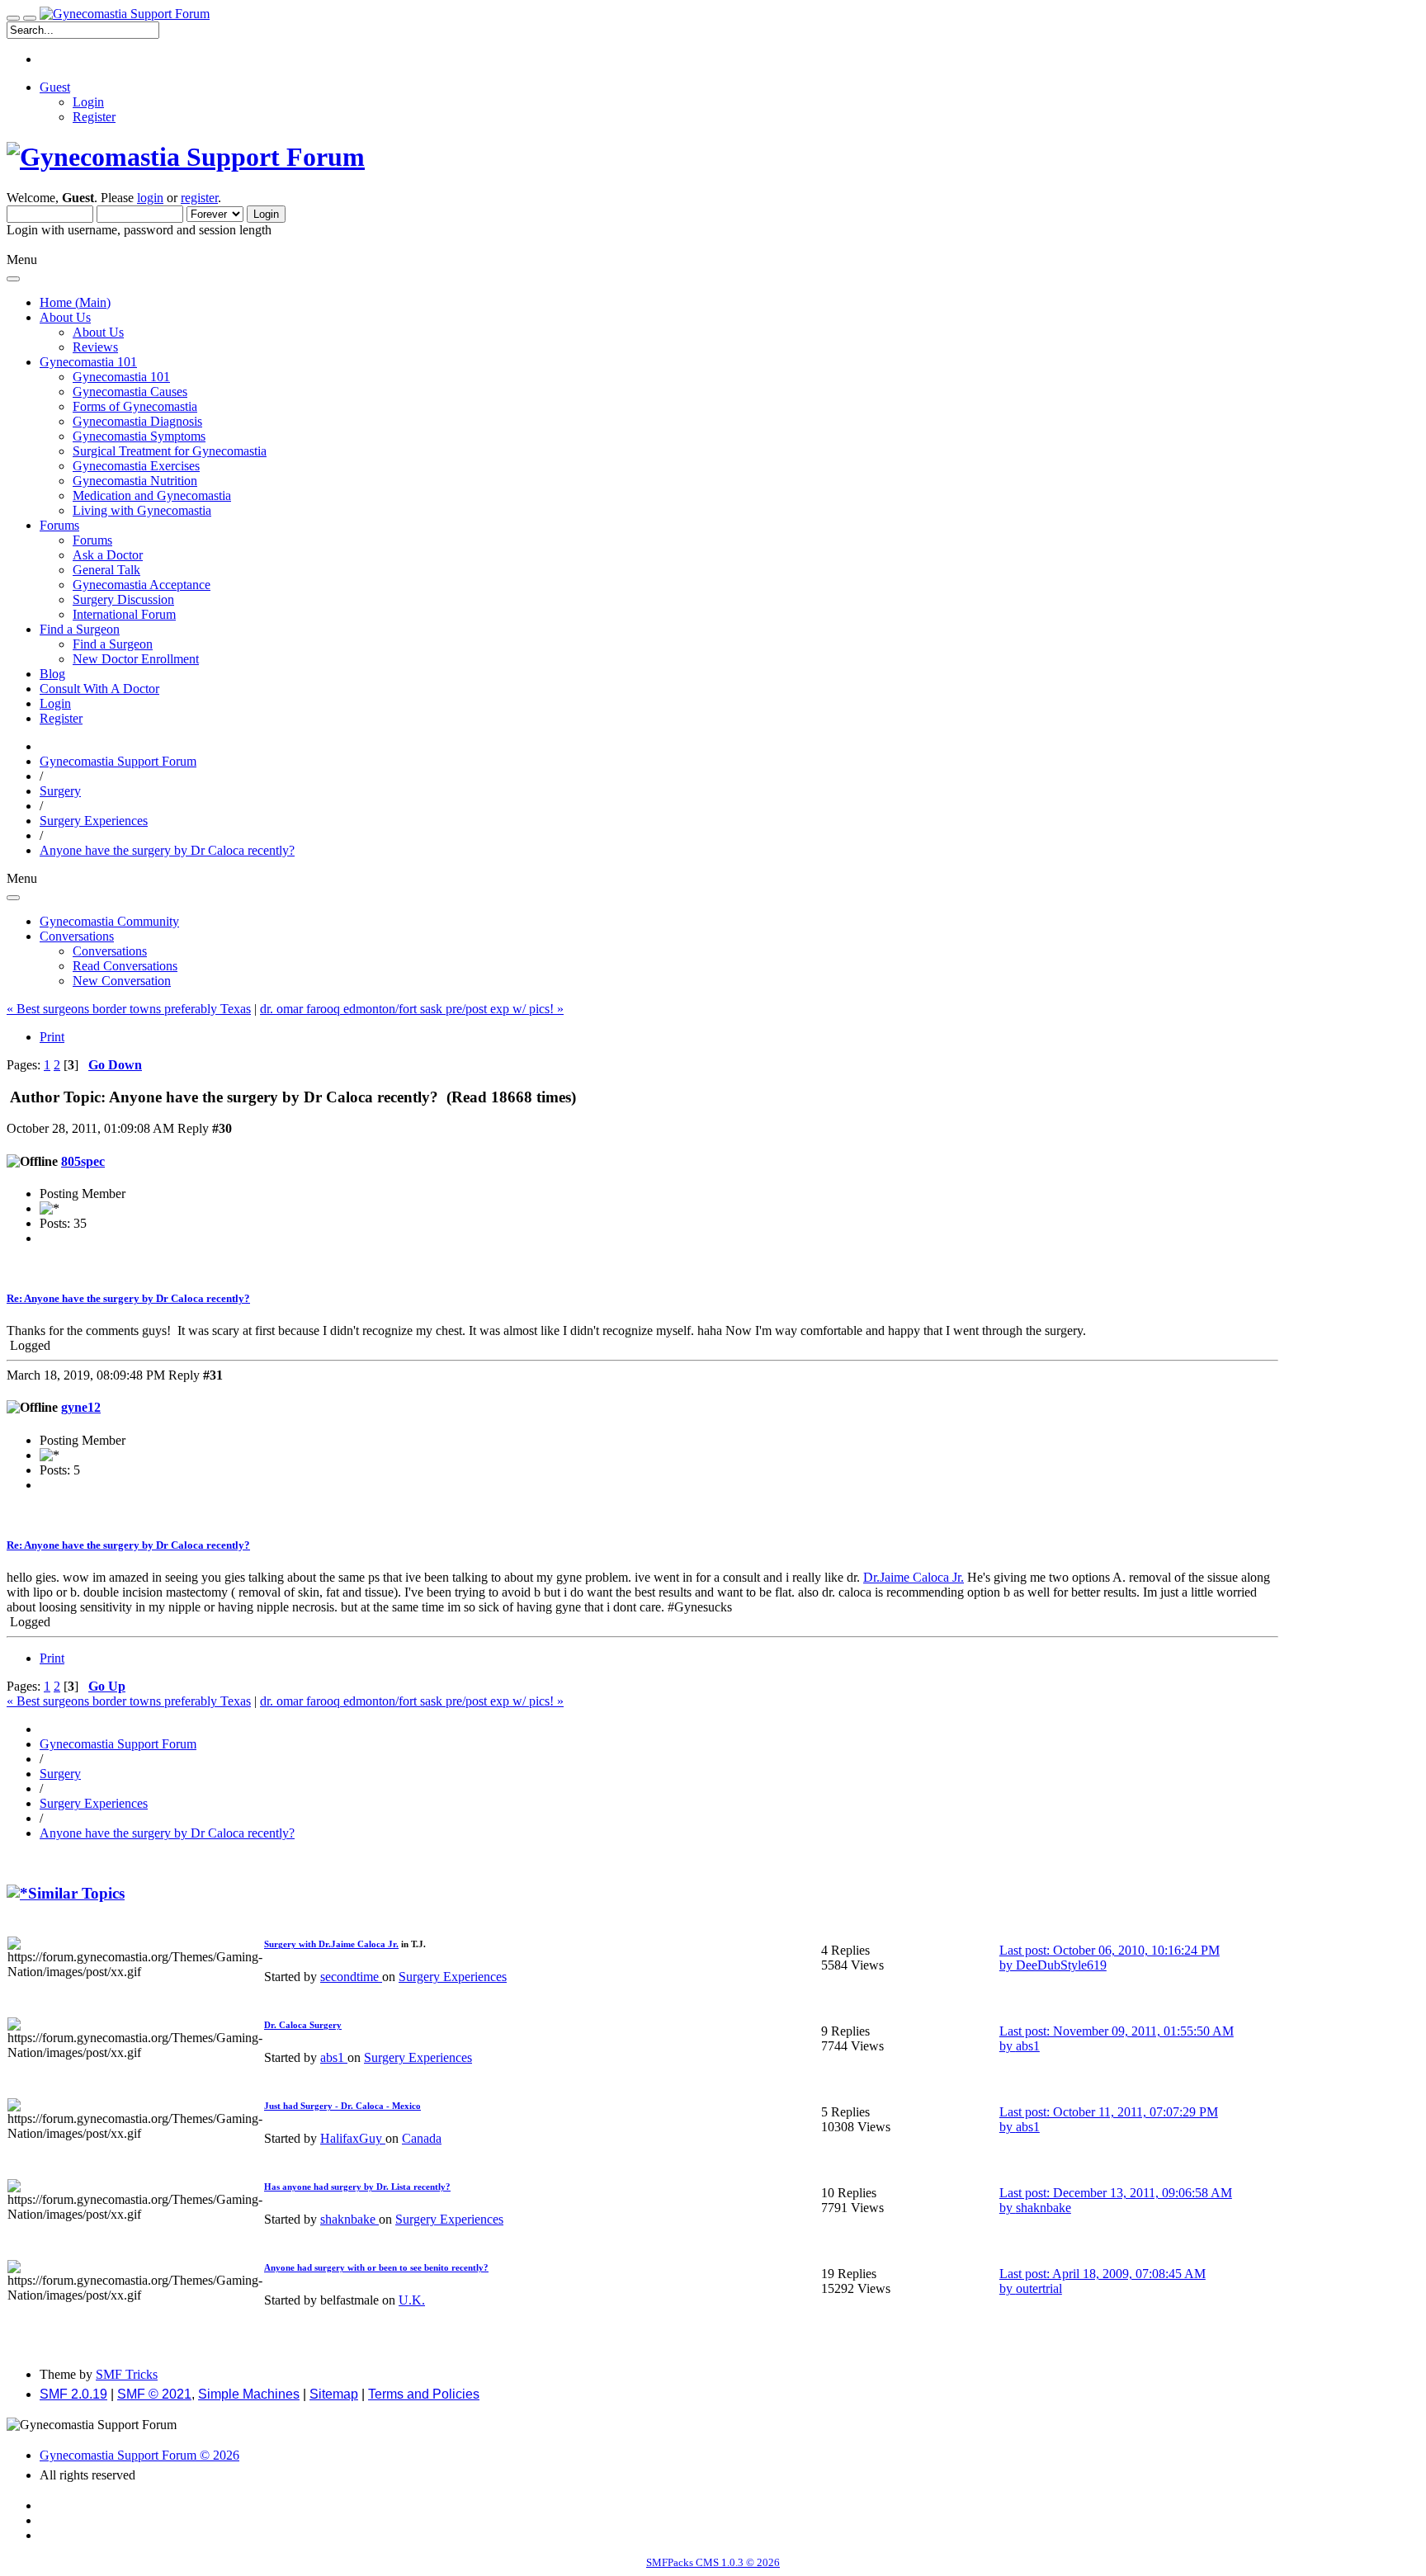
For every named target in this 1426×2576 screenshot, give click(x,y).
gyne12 (81, 1407)
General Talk (106, 570)
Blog (52, 674)
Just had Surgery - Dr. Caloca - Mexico (342, 2106)
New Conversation (122, 981)
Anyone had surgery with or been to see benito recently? (376, 2267)
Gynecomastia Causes (130, 392)
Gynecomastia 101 (121, 377)
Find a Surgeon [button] (80, 629)
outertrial (1039, 2288)
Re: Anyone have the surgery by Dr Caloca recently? (128, 1298)
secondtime (351, 1977)
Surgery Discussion (123, 599)
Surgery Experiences (453, 1977)
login (150, 198)
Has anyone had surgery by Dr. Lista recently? (357, 2187)
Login (88, 102)
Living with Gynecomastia (142, 510)
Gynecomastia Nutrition (135, 481)
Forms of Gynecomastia (135, 406)
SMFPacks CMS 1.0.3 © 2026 (713, 2562)
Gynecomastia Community (109, 921)
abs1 (334, 2057)
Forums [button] (59, 525)
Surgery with (291, 1944)
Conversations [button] (77, 936)
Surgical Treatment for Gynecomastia (170, 451)
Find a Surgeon (113, 644)
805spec (83, 1161)
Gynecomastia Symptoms (139, 436)
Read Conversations (125, 966)
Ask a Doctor (108, 555)
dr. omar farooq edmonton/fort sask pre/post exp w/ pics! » (412, 1009)
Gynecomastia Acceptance (142, 585)
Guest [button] (55, 87)
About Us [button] (65, 317)
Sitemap (334, 2394)
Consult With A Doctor (99, 689)
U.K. (412, 2300)
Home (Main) (75, 302)
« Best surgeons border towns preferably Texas (129, 1009)
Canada (422, 2138)
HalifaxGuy (353, 2138)
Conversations (110, 951)
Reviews (95, 347)
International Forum (124, 614)
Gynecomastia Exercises (136, 466)
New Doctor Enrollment (136, 659)
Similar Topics (76, 1893)
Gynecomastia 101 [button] (88, 362)
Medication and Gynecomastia (152, 495)
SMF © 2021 (154, 2394)
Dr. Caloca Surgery (303, 2025)
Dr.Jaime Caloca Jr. (914, 1577)
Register (94, 117)
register (199, 198)
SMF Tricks (127, 2374)
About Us (98, 332)
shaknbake (349, 2219)
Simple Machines (249, 2394)
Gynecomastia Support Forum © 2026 (139, 2455)
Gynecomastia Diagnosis (137, 421)
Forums (92, 540)
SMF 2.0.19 (73, 2394)
